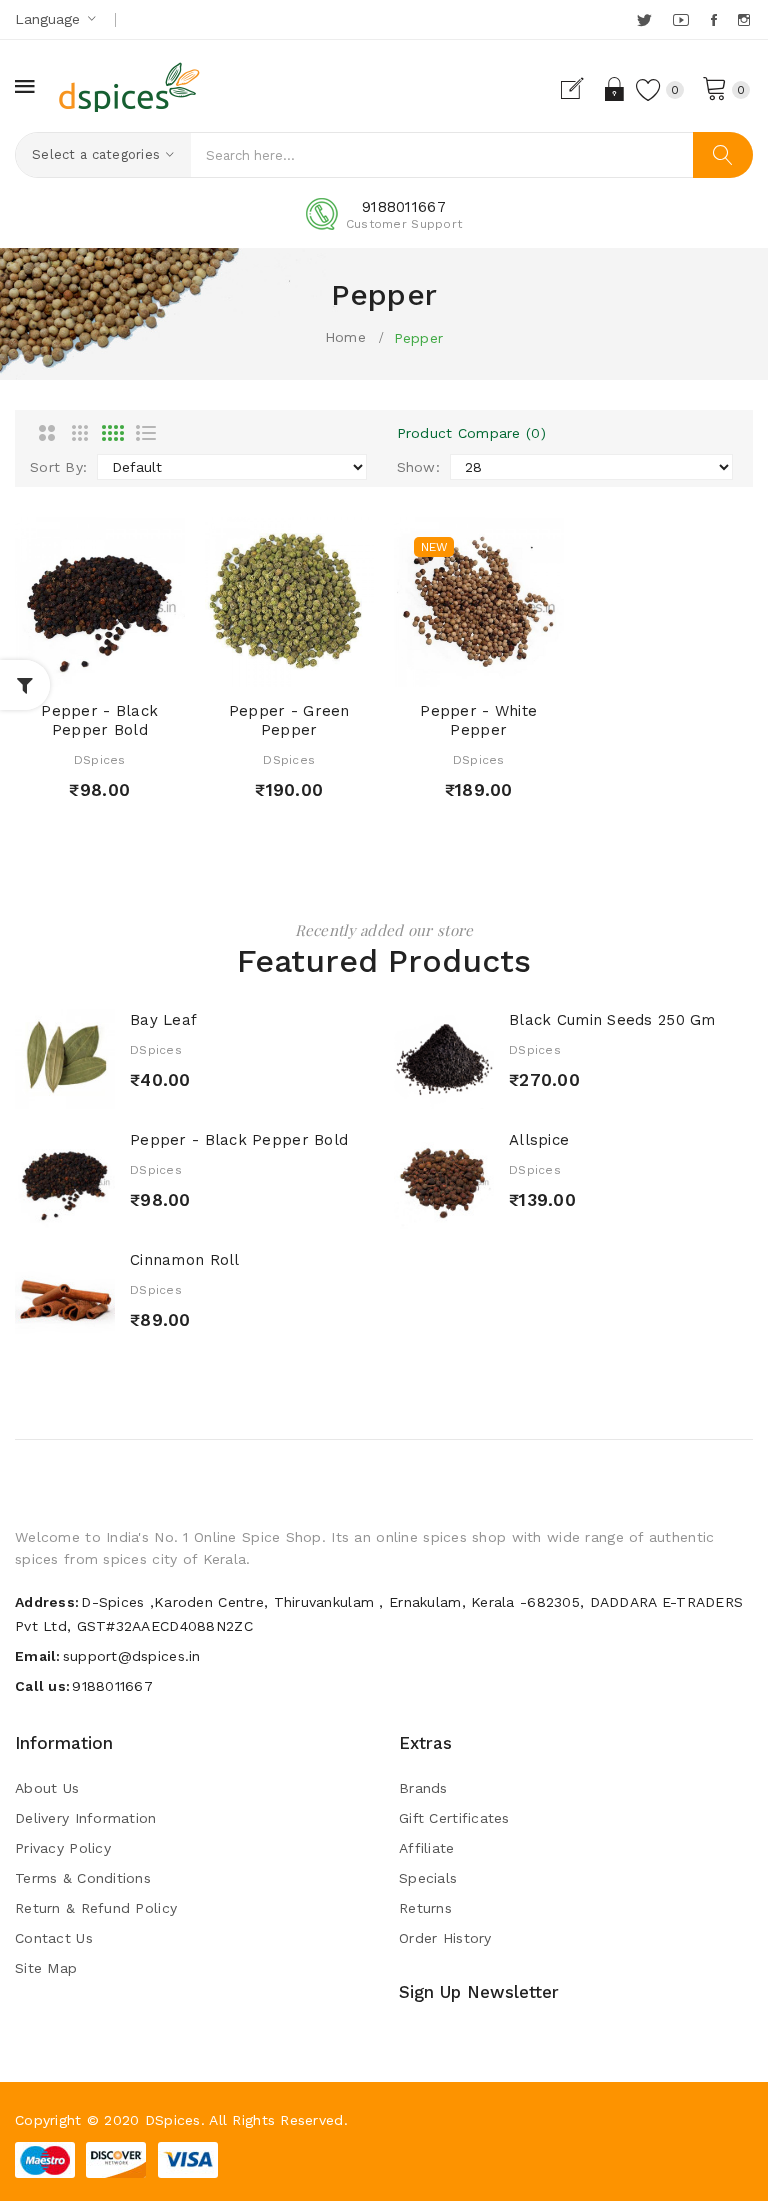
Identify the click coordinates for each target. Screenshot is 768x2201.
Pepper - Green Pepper (289, 721)
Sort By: (58, 467)
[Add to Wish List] (100, 666)
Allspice (539, 1140)
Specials (428, 1878)
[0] (715, 87)
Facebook (715, 20)
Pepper (419, 338)
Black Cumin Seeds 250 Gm (612, 1020)
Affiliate (427, 1848)
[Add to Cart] (64, 666)
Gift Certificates (454, 1818)
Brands (423, 1788)
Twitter (645, 20)
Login (615, 89)
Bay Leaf (163, 1020)
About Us (47, 1788)
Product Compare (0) (471, 433)
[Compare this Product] (135, 666)
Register (580, 89)
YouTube (682, 20)
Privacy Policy (63, 1848)
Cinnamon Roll (185, 1260)
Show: (418, 467)
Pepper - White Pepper (478, 721)
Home (345, 337)
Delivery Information (86, 1818)
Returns (425, 1908)
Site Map (46, 1968)
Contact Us (54, 1938)
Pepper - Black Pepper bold (99, 721)
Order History (445, 1938)
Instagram (745, 20)
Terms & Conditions (83, 1878)
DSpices (100, 760)
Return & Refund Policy (96, 1908)
